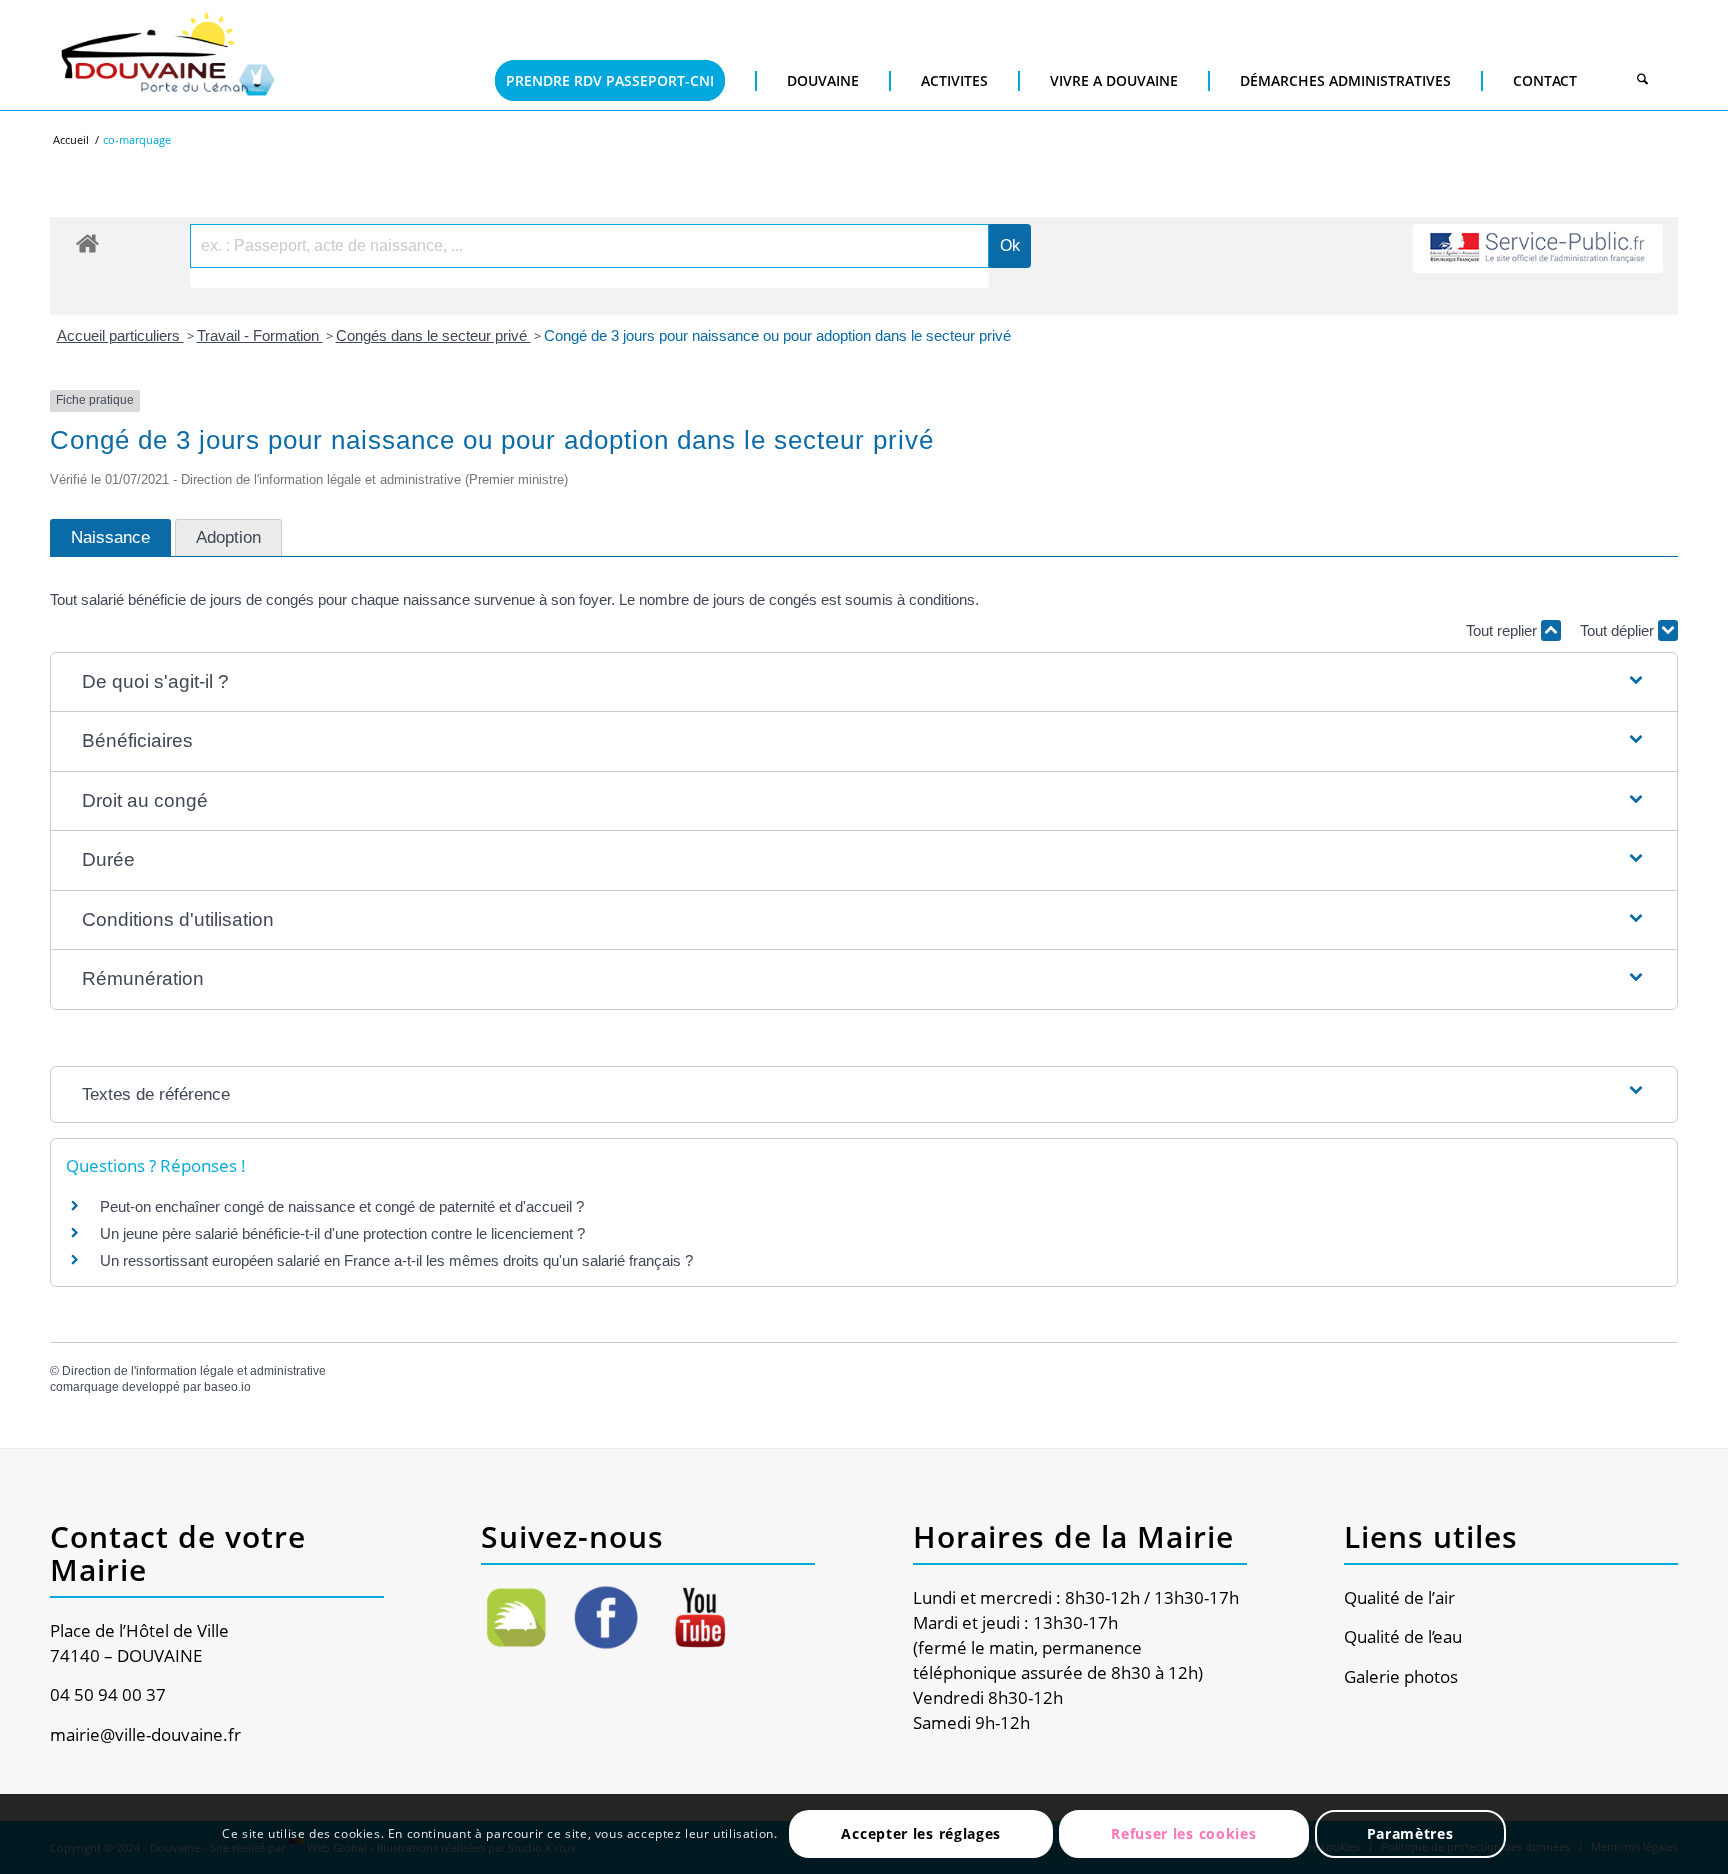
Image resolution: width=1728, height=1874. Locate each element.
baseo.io (227, 1387)
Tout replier (1503, 630)
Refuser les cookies (1183, 1833)
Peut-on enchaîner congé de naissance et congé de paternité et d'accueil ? (342, 1206)
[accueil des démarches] (87, 242)
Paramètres (1410, 1833)
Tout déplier (1619, 630)
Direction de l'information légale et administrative (194, 1371)
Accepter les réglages (921, 1833)
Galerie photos (1401, 1676)
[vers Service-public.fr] (1538, 248)
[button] (863, 682)
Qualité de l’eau (1403, 1636)
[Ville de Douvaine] (166, 55)
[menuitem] (610, 50)
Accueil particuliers (120, 335)
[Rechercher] (1642, 81)
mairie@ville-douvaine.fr (145, 1734)
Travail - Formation (260, 335)
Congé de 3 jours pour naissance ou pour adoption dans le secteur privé (777, 335)
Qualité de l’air (1399, 1597)
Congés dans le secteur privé (433, 335)
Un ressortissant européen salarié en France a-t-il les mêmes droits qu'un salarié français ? (396, 1260)
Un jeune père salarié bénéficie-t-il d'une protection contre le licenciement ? (342, 1233)
